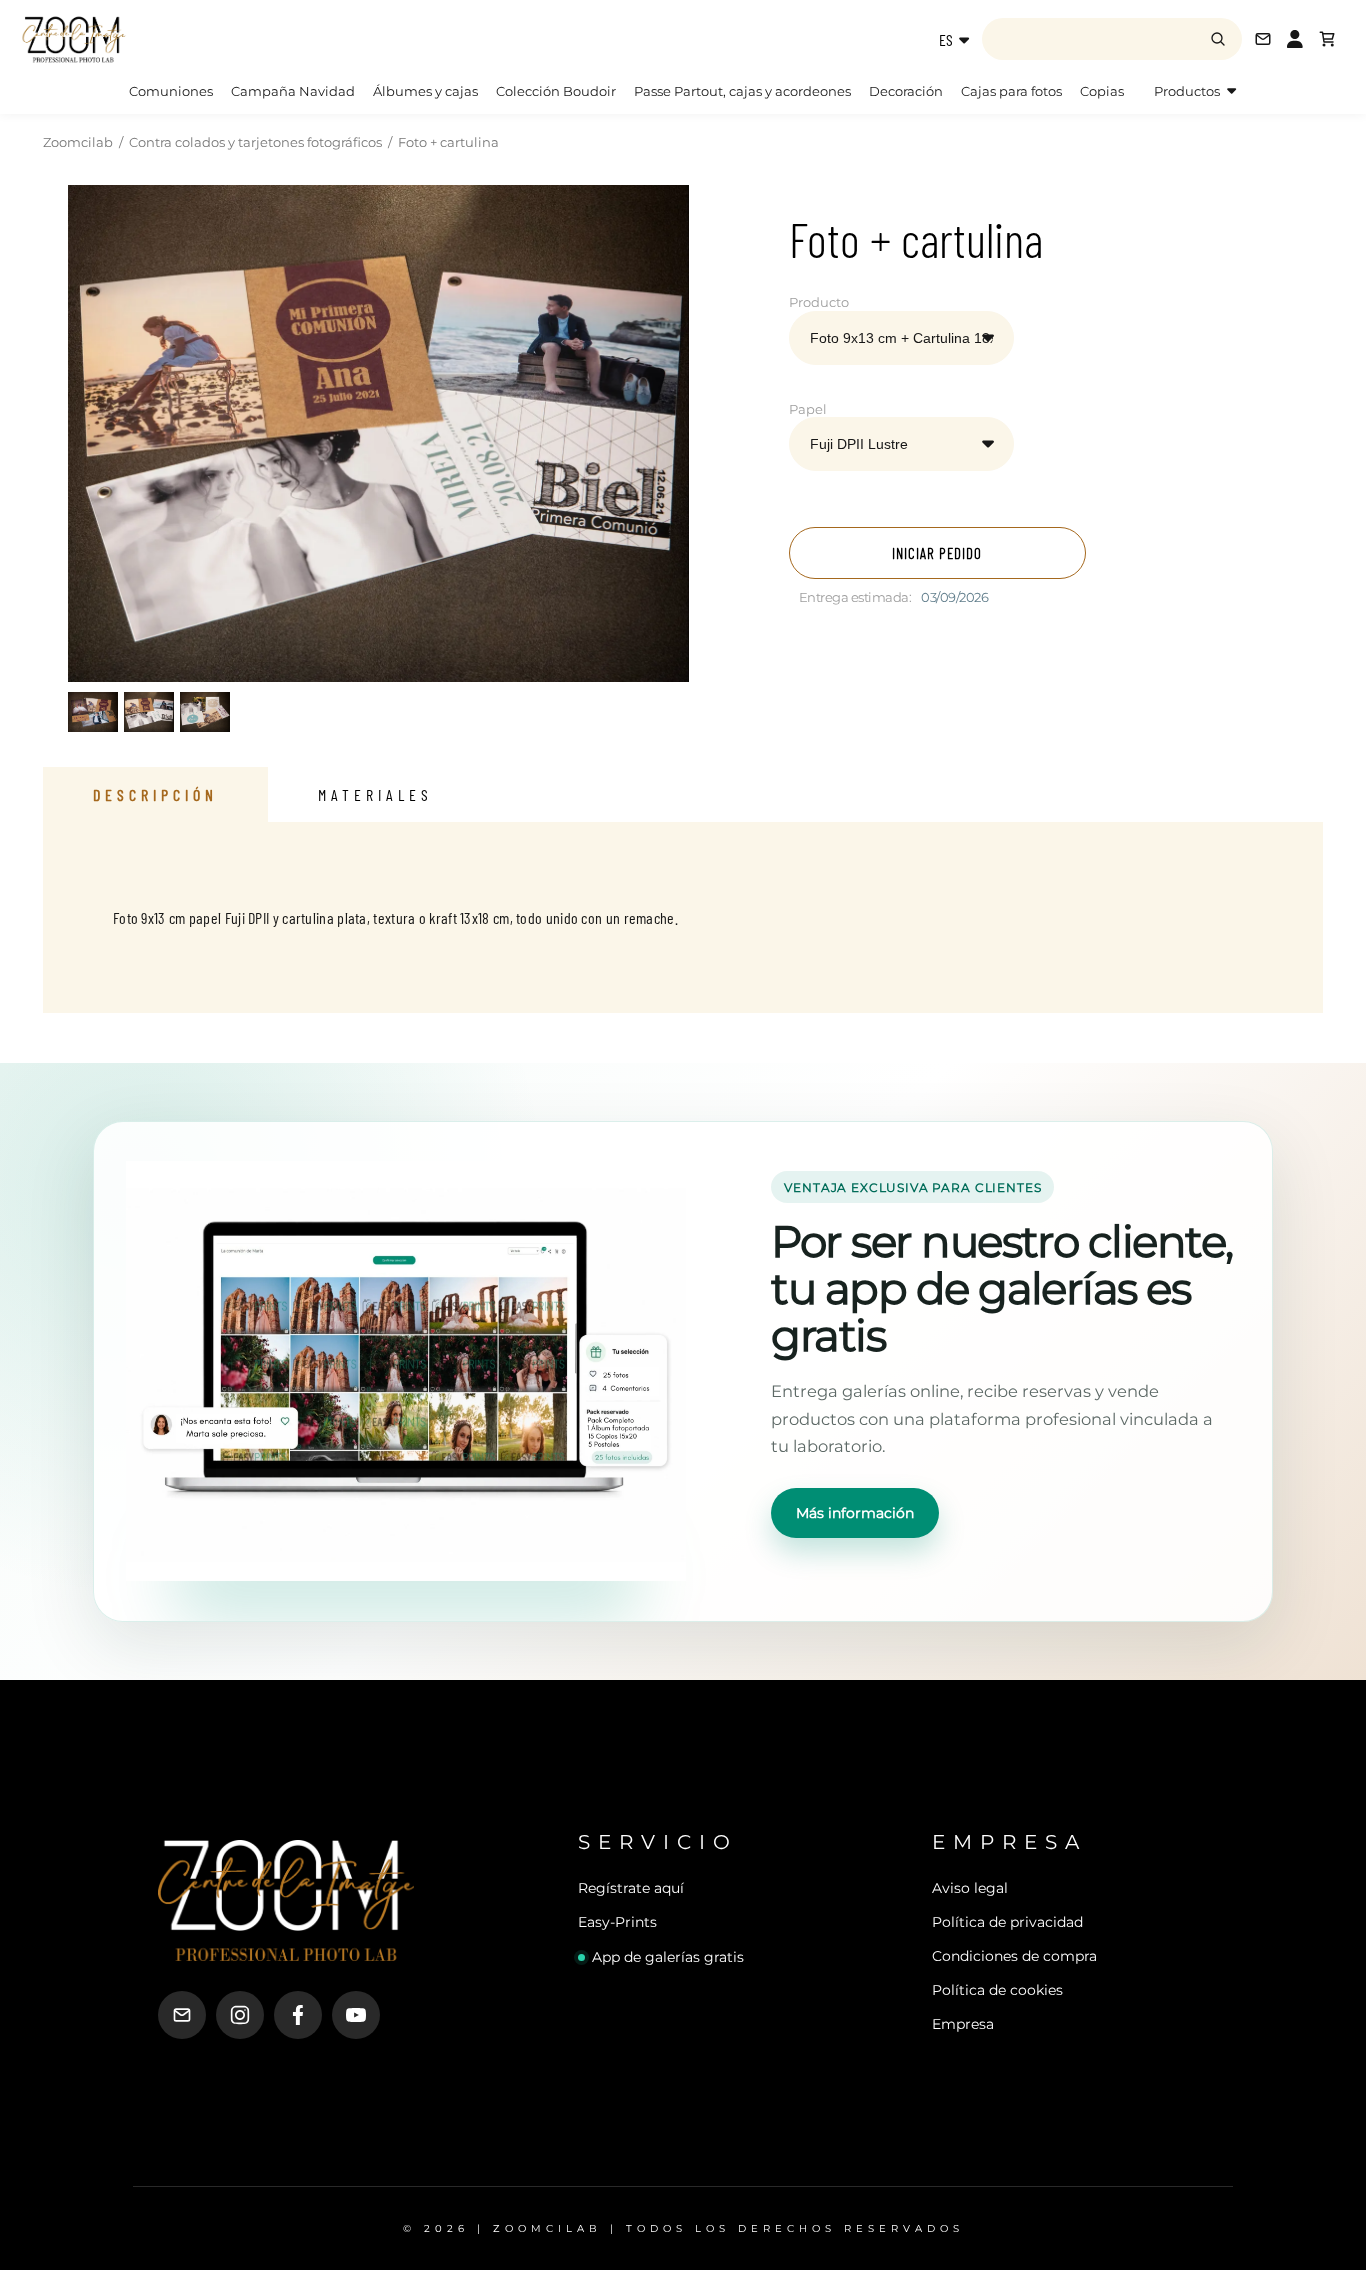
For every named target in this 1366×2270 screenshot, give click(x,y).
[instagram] (240, 2015)
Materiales (375, 794)
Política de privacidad (1007, 1922)
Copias (1102, 91)
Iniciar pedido (937, 553)
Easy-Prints (617, 1922)
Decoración (906, 91)
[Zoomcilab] (180, 39)
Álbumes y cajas (425, 91)
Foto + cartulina (448, 142)
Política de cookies (997, 1990)
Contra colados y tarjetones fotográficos (255, 142)
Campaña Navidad (293, 91)
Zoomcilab (78, 142)
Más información (855, 1513)
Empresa (963, 2024)
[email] (182, 2015)
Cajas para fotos (1011, 91)
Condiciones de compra (1014, 1956)
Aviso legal (970, 1888)
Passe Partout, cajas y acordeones (742, 91)
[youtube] (356, 2015)
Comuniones (171, 91)
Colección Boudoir (556, 91)
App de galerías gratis (668, 1957)
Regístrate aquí (631, 1888)
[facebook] (298, 2015)
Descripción (155, 794)
